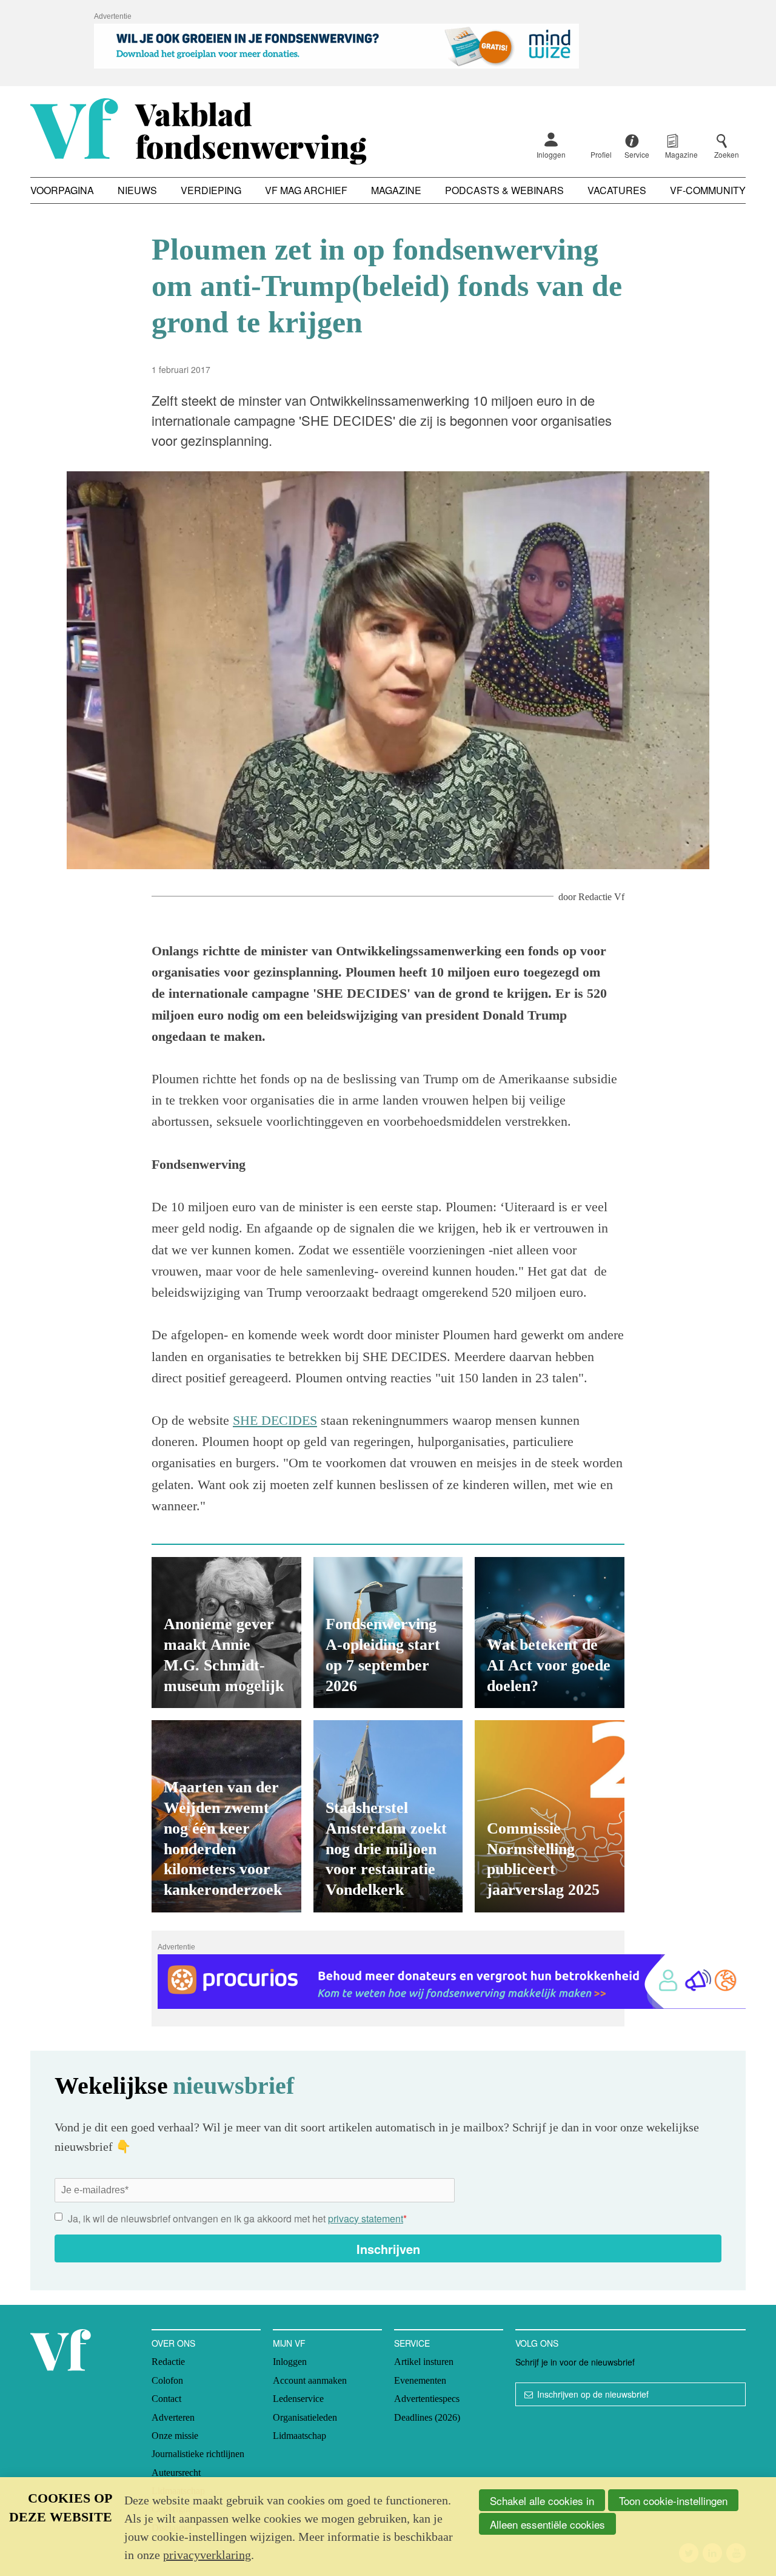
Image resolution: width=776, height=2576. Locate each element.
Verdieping (211, 190)
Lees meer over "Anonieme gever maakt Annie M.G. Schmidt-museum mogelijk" (226, 1633)
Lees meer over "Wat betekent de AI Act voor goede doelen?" (550, 1633)
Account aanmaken (310, 2380)
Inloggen (551, 154)
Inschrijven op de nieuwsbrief (593, 2394)
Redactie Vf (601, 897)
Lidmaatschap (299, 2436)
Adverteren (173, 2417)
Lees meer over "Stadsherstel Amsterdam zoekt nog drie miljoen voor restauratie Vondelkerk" (388, 1816)
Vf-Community (708, 190)
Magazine (396, 190)
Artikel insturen (424, 2362)
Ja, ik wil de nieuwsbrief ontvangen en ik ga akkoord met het (237, 2218)
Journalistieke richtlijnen (198, 2454)
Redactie (168, 2362)
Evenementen (420, 2380)
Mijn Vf (289, 2343)
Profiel (601, 154)
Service (412, 2343)
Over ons (173, 2343)
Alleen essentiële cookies (547, 2524)
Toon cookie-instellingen (673, 2500)
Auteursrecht (176, 2473)
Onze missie (175, 2436)
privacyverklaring (207, 2555)
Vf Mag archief (306, 190)
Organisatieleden (305, 2417)
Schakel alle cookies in (542, 2500)
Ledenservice (298, 2399)
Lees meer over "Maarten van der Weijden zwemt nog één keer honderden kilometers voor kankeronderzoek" (226, 1816)
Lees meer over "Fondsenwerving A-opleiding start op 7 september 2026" (388, 1633)
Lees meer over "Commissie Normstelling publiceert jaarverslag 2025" (550, 1816)
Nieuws (137, 190)
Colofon (167, 2380)
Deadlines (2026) (427, 2417)
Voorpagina (62, 190)
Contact (166, 2399)
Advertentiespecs (427, 2399)
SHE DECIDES (275, 1420)
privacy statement (366, 2218)
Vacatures (617, 190)
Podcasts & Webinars (504, 190)
